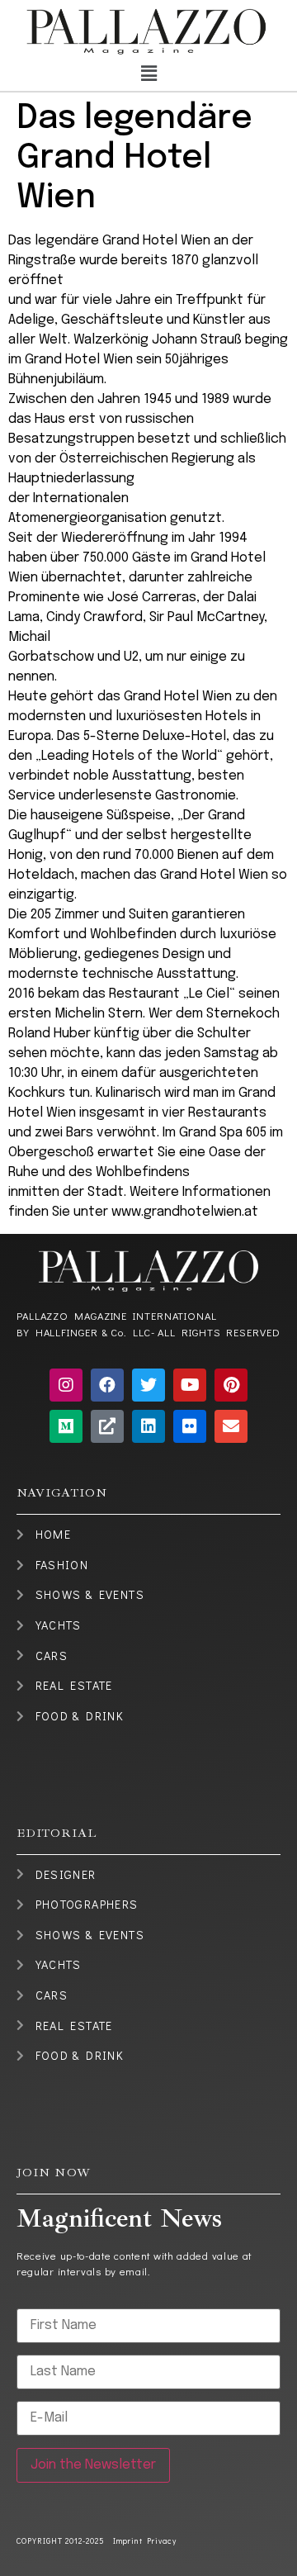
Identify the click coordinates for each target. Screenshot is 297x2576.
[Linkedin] (148, 1426)
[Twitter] (148, 1385)
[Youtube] (190, 1385)
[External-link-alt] (107, 1426)
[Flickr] (190, 1426)
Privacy (160, 2541)
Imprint (128, 2541)
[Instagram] (66, 1385)
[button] (148, 75)
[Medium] (66, 1426)
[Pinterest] (231, 1385)
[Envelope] (231, 1426)
